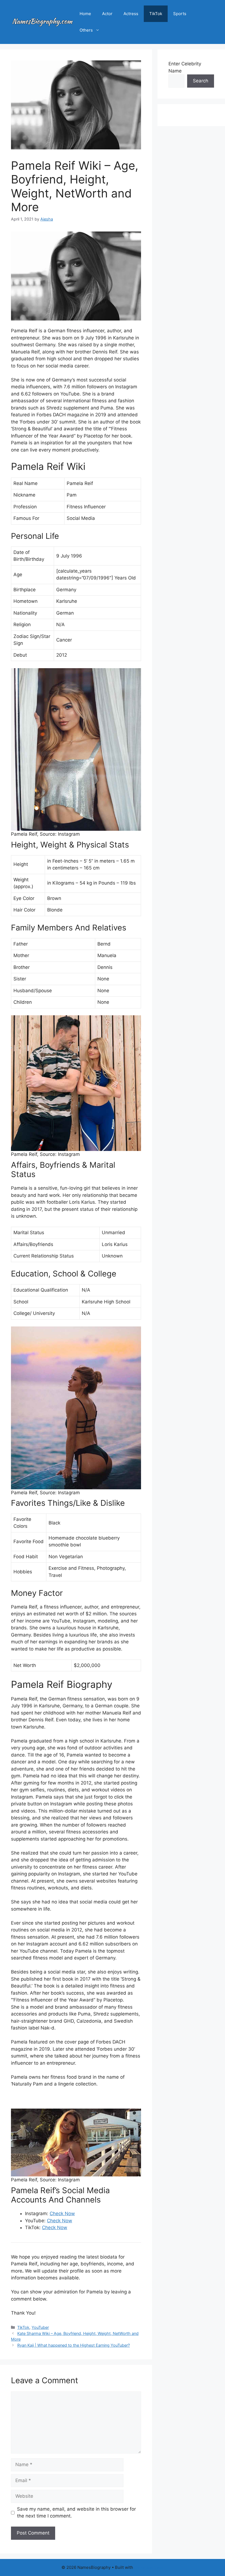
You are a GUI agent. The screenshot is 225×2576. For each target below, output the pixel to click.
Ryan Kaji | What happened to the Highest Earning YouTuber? (74, 2345)
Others (86, 30)
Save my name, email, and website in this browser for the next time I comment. (76, 2513)
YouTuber (40, 2327)
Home (85, 14)
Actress (131, 14)
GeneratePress (149, 2567)
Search (201, 81)
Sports (180, 14)
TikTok (156, 14)
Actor (107, 14)
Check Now (62, 2213)
